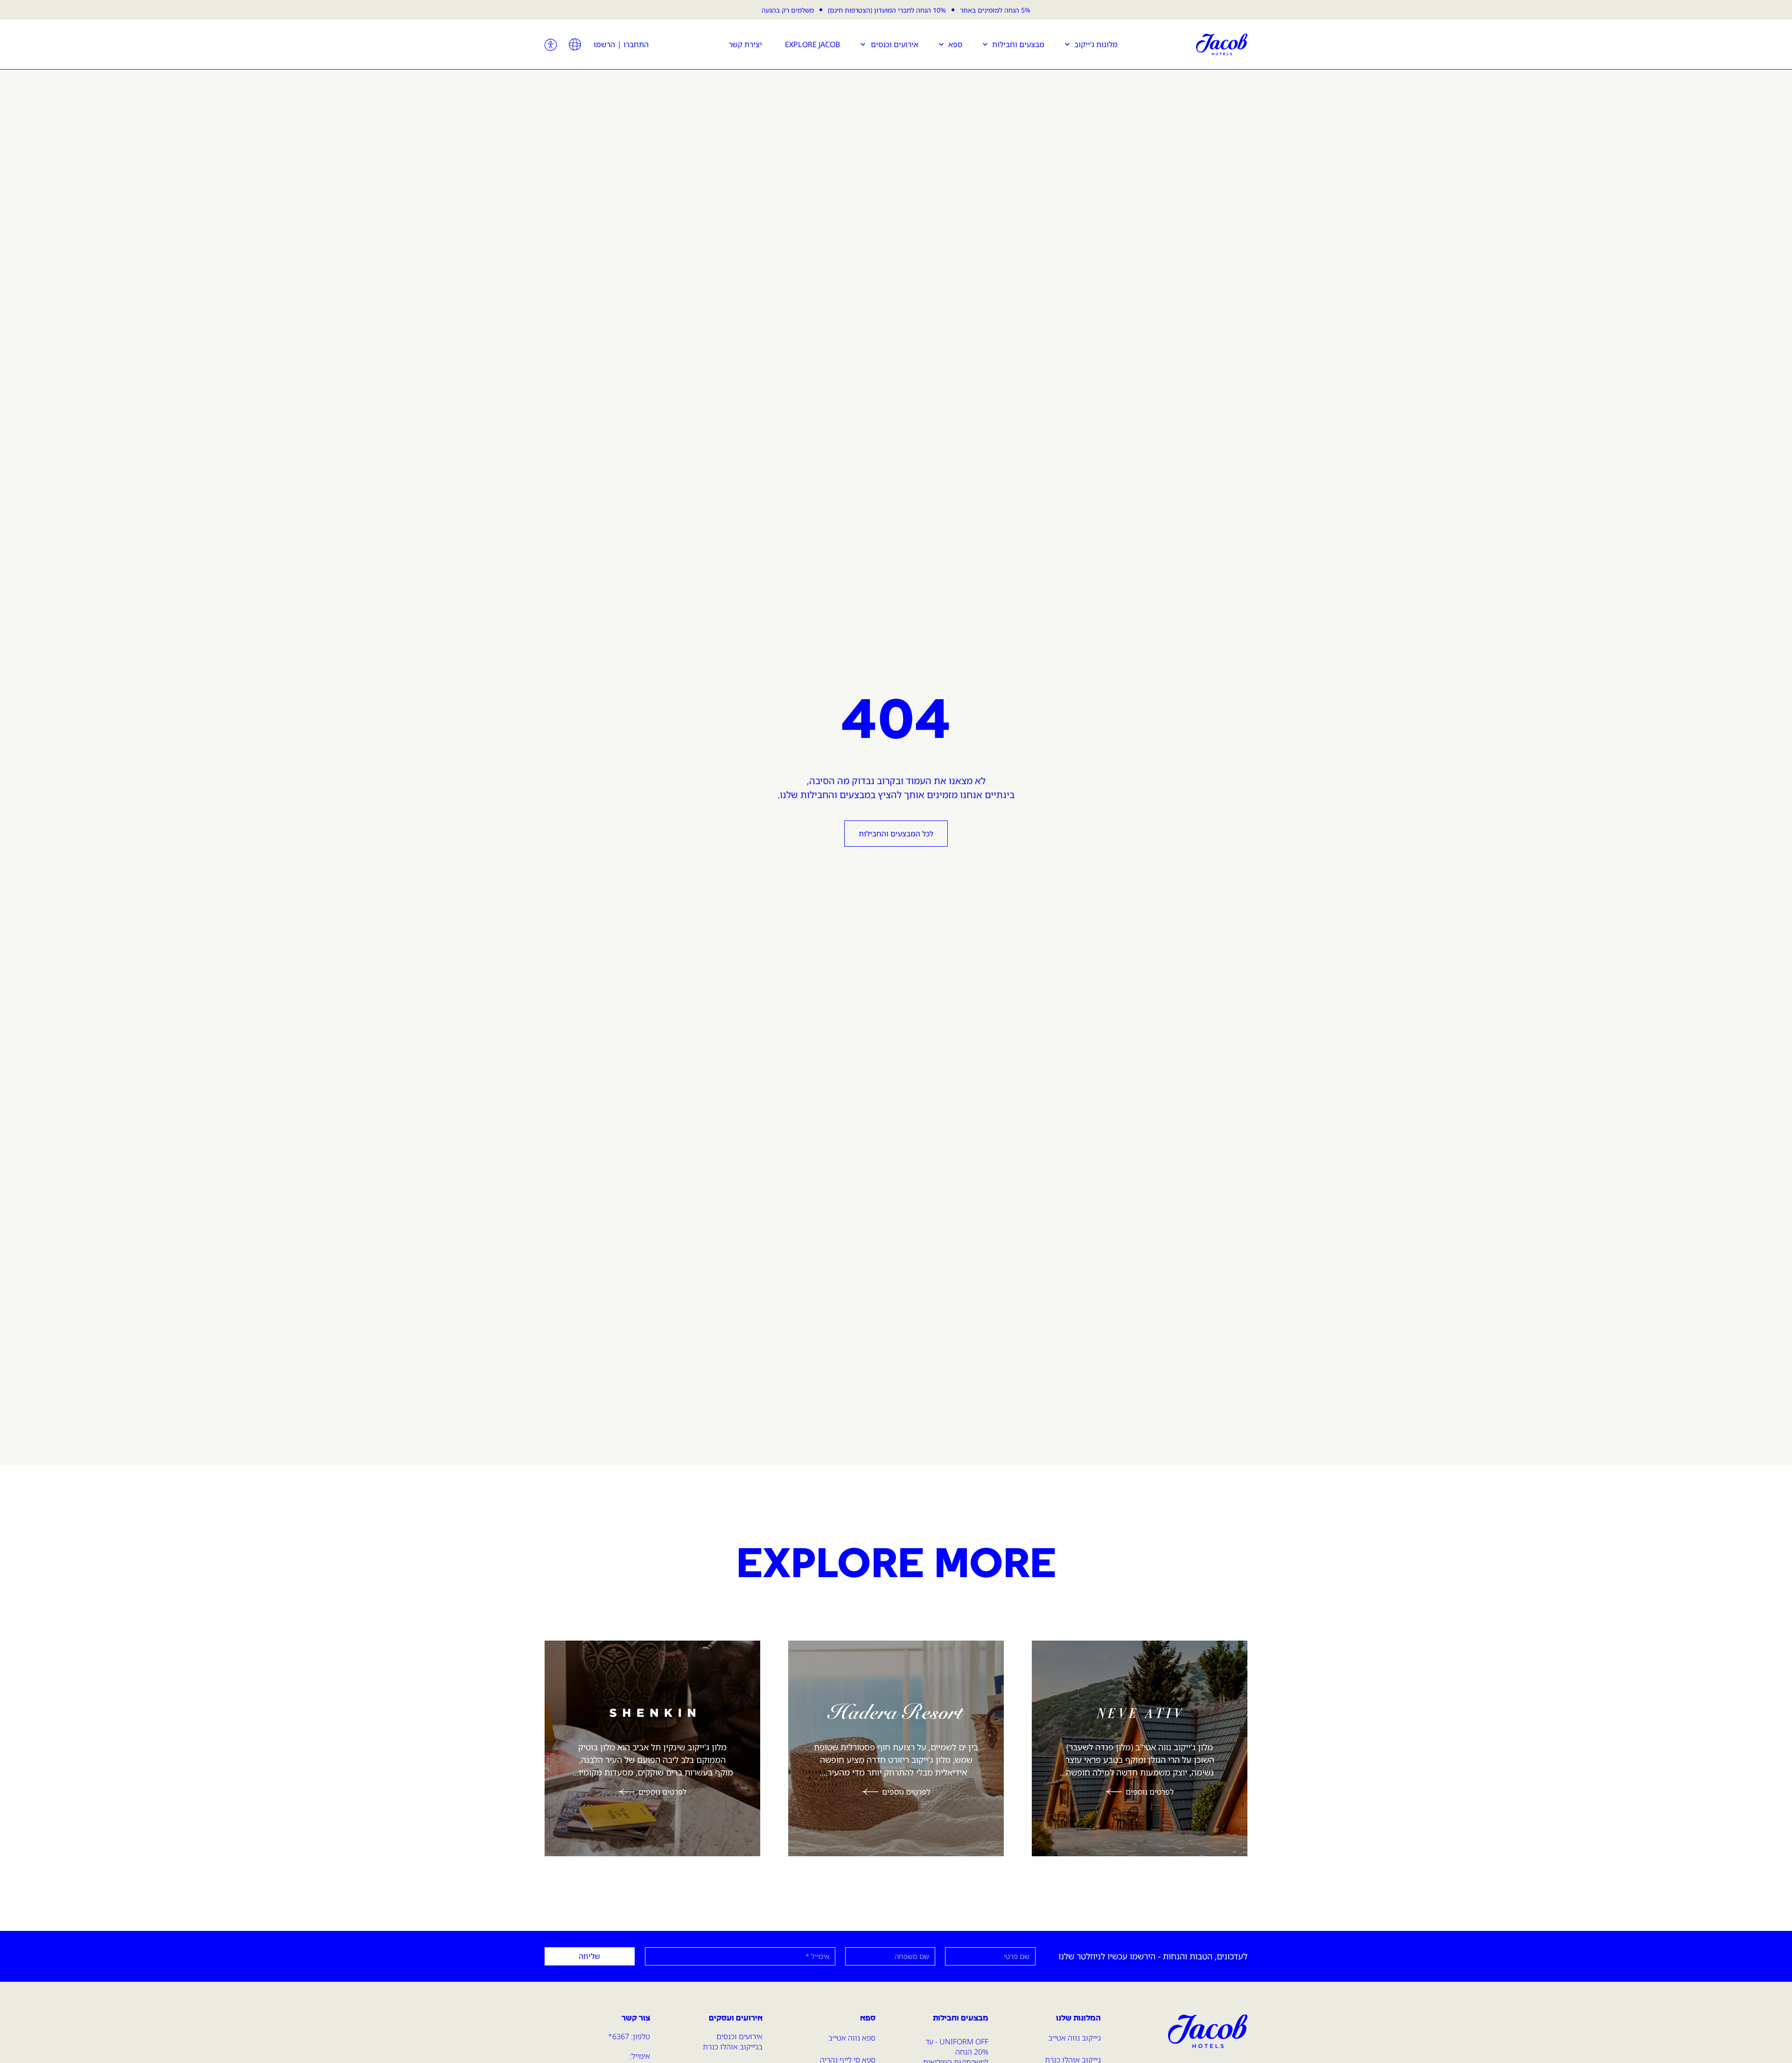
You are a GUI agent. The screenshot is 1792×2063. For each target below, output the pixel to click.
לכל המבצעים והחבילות (896, 834)
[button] (575, 44)
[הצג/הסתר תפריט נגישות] (551, 45)
